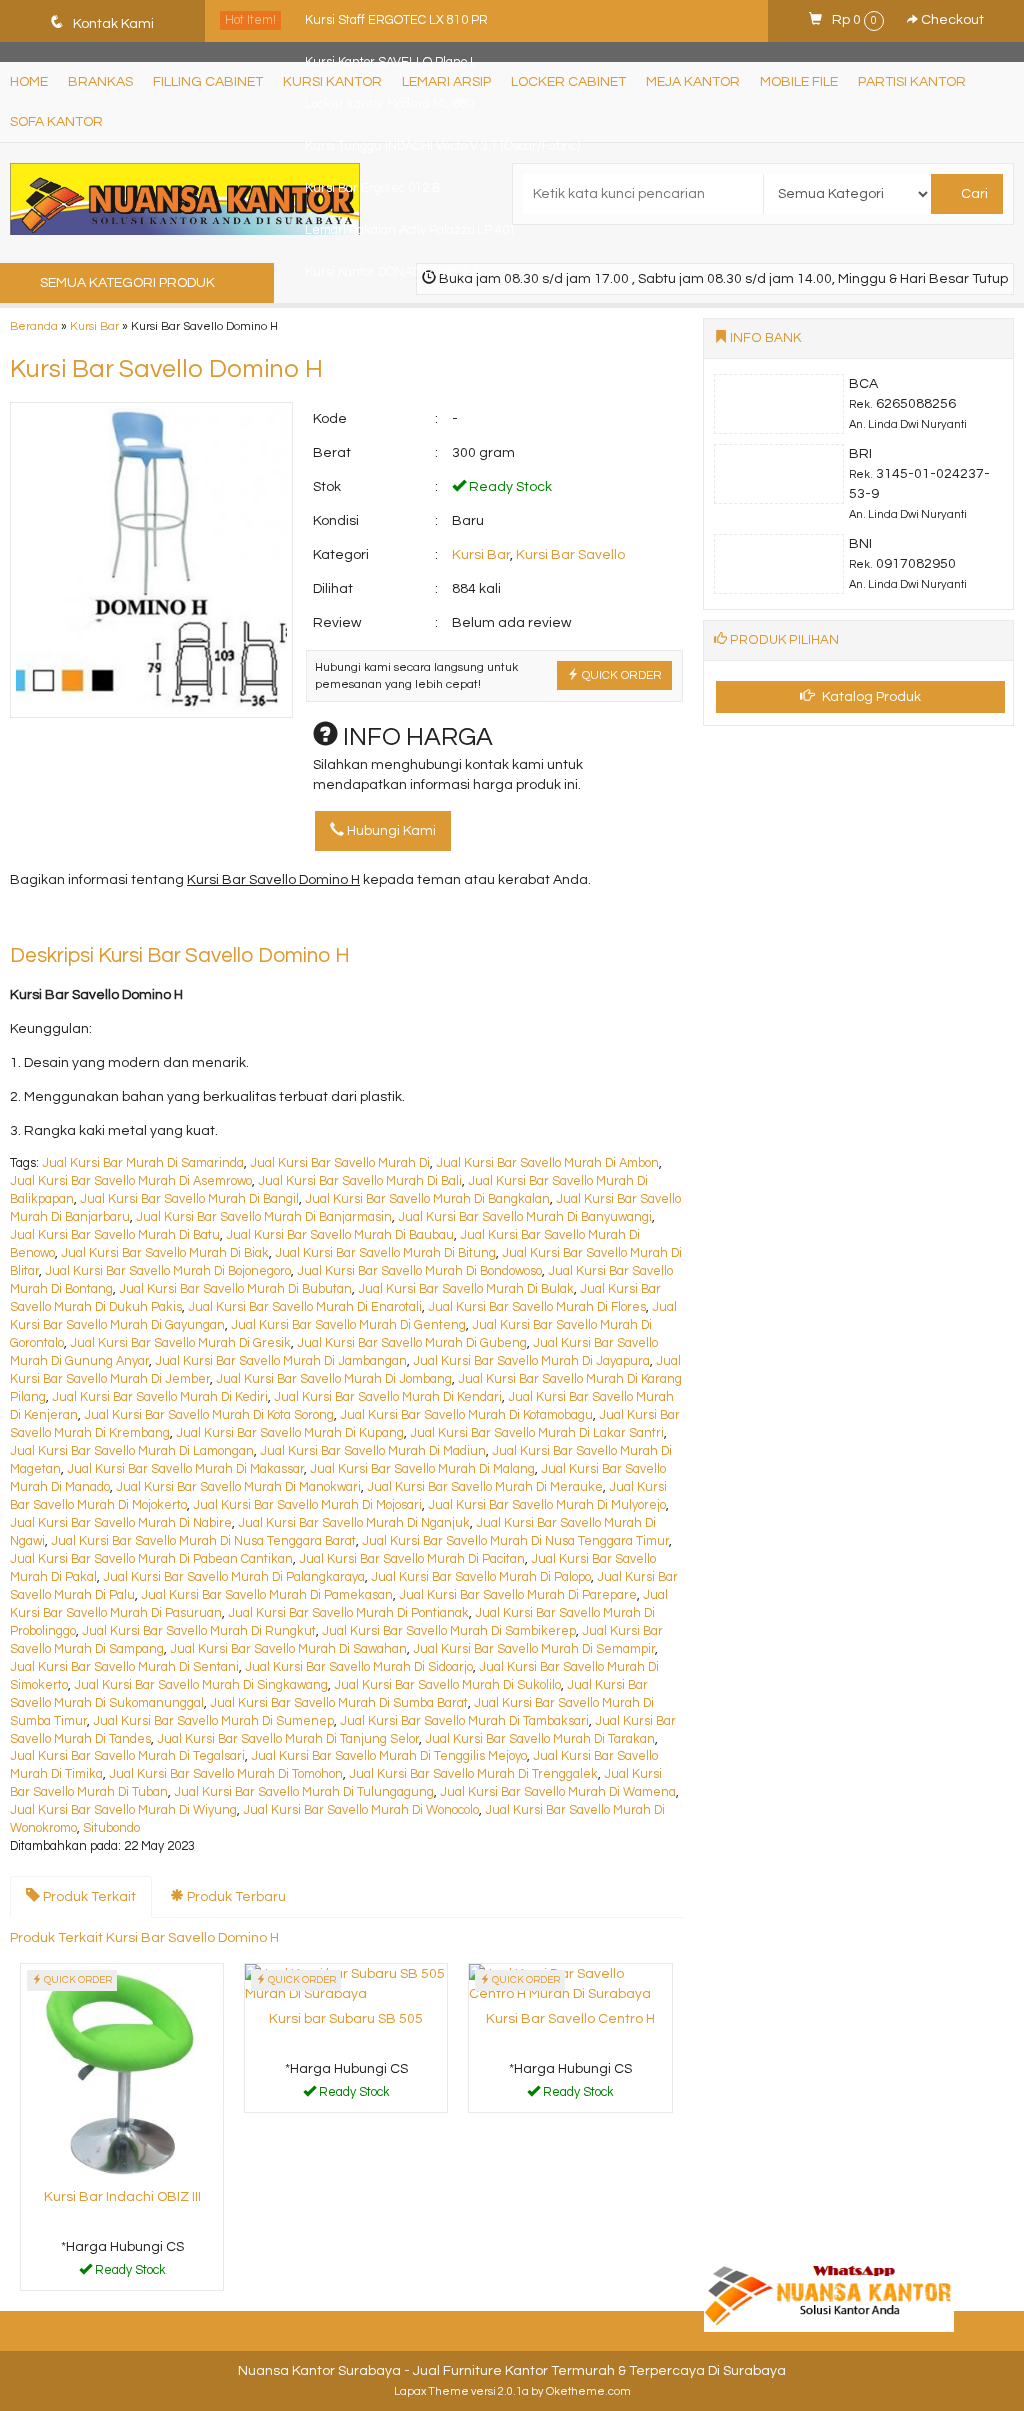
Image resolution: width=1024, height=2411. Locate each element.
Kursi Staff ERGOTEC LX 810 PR (396, 20)
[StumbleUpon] (278, 921)
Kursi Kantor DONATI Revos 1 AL (396, 272)
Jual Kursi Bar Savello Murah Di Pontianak (348, 1613)
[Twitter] (62, 921)
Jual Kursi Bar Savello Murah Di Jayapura (531, 1361)
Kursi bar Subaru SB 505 (346, 2019)
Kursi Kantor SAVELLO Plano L (391, 62)
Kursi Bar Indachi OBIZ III (122, 2197)
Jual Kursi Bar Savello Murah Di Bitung (385, 1253)
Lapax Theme (431, 2391)
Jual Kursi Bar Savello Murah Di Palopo (481, 1577)
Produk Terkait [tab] (88, 1897)
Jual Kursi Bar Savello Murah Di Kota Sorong (209, 1415)
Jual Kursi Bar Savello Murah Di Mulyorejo (547, 1505)
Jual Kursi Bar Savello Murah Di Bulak (466, 1289)
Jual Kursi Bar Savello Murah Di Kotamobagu (466, 1415)
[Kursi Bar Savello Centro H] (570, 1984)
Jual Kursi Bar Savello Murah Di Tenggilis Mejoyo (389, 1756)
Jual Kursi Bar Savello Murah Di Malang (422, 1469)
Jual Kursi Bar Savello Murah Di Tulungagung (304, 1792)
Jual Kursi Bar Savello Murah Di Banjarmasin (264, 1217)
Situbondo (111, 1828)
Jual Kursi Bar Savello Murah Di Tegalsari (127, 1756)
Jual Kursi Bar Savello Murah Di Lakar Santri (537, 1433)
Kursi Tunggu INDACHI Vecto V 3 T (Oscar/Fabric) (442, 146)
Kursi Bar (481, 555)
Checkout (951, 20)
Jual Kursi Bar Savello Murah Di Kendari (388, 1397)
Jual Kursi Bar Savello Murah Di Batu (115, 1235)
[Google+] (98, 921)
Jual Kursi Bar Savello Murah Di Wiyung (123, 1810)
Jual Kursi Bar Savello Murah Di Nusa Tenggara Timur (515, 1541)
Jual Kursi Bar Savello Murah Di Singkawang (201, 1685)
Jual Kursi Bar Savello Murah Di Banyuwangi (525, 1217)
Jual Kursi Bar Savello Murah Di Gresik (180, 1343)
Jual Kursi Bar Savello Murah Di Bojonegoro (168, 1271)
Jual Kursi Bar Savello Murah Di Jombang (334, 1379)
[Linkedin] (206, 921)
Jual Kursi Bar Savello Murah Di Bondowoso (419, 1271)
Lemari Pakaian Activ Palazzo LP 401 (410, 230)
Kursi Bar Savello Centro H (570, 2019)
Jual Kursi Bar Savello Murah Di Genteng (348, 1325)
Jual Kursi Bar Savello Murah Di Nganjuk (354, 1523)
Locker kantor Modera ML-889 (390, 104)
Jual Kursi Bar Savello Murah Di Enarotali (305, 1307)
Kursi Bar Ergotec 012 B (372, 188)
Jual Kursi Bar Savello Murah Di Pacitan (412, 1559)
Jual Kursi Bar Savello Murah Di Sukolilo (447, 1685)
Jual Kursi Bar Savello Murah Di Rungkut (199, 1631)
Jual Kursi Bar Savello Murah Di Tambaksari (464, 1721)
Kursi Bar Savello (570, 555)
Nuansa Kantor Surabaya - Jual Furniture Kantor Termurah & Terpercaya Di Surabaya (512, 2371)
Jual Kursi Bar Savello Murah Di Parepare (518, 1595)
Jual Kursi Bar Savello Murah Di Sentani (124, 1667)
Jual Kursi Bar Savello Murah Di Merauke (485, 1487)
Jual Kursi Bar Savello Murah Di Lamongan (132, 1451)
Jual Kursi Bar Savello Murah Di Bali (360, 1181)
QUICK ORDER (620, 675)
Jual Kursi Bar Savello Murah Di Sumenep (213, 1721)
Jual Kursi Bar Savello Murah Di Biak (165, 1253)
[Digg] (134, 921)
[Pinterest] (242, 921)
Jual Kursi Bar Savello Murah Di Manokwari (238, 1487)
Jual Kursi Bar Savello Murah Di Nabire (121, 1523)
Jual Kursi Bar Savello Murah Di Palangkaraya (234, 1577)
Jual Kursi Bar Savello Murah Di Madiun (373, 1451)
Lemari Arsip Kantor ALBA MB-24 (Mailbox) (424, 314)
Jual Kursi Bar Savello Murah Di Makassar (185, 1469)
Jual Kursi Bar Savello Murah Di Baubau (340, 1235)
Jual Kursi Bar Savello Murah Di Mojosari (307, 1505)
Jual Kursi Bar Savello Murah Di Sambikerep (449, 1631)
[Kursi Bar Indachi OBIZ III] (122, 2073)
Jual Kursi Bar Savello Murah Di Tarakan (540, 1739)
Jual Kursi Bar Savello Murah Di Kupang (290, 1433)
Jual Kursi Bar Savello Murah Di (340, 1163)
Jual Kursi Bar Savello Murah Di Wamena (558, 1792)
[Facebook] (26, 921)
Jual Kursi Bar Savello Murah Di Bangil (189, 1199)
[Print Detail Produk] (314, 921)
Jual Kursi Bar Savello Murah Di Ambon (547, 1163)
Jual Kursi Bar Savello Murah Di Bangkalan (427, 1199)
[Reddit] (170, 921)
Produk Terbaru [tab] (235, 1897)
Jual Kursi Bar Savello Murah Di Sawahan (288, 1649)
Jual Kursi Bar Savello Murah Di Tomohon (226, 1774)
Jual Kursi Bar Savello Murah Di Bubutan (235, 1289)
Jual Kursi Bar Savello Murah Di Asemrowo (131, 1181)
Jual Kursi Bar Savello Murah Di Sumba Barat (339, 1703)
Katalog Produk (870, 697)
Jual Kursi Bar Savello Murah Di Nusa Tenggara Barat (203, 1541)
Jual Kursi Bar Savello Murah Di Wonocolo (361, 1810)
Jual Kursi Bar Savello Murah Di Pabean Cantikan (151, 1559)
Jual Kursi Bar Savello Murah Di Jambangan (281, 1361)
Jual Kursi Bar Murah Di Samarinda (143, 1163)
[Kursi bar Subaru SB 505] (346, 1984)
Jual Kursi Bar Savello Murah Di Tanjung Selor (288, 1739)
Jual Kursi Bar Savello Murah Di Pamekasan (267, 1595)
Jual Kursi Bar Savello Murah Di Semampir (534, 1649)
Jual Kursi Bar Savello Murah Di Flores (537, 1307)
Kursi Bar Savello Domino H (166, 369)
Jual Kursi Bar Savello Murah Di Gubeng (412, 1343)
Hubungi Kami (390, 831)
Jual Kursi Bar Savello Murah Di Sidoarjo (359, 1667)
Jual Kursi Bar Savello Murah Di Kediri (160, 1397)
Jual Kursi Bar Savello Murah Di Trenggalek (473, 1774)
